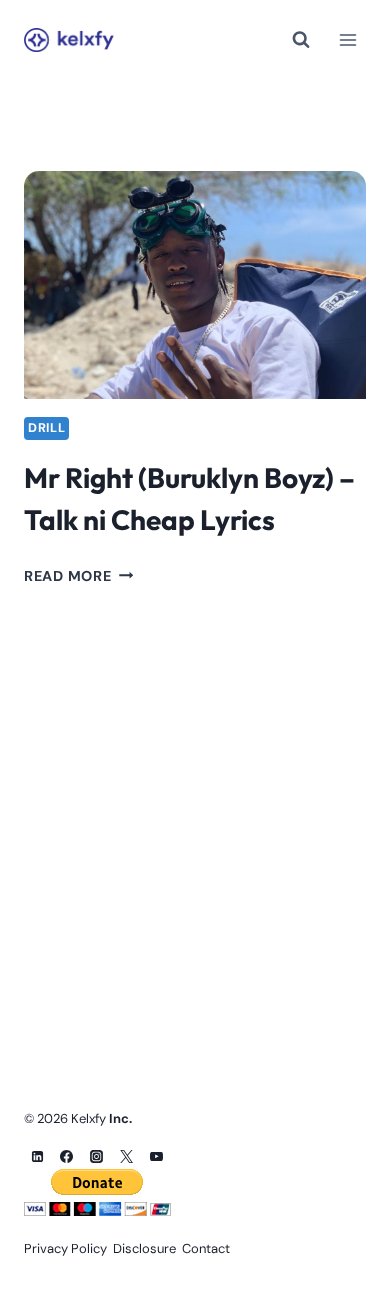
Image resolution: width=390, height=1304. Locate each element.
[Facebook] (67, 1156)
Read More (78, 576)
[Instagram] (97, 1156)
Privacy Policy (65, 1248)
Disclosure (144, 1248)
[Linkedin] (37, 1156)
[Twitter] (127, 1156)
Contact (206, 1248)
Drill (46, 428)
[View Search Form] (301, 40)
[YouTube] (157, 1156)
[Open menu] (347, 39)
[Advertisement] (195, 796)
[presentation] (195, 285)
